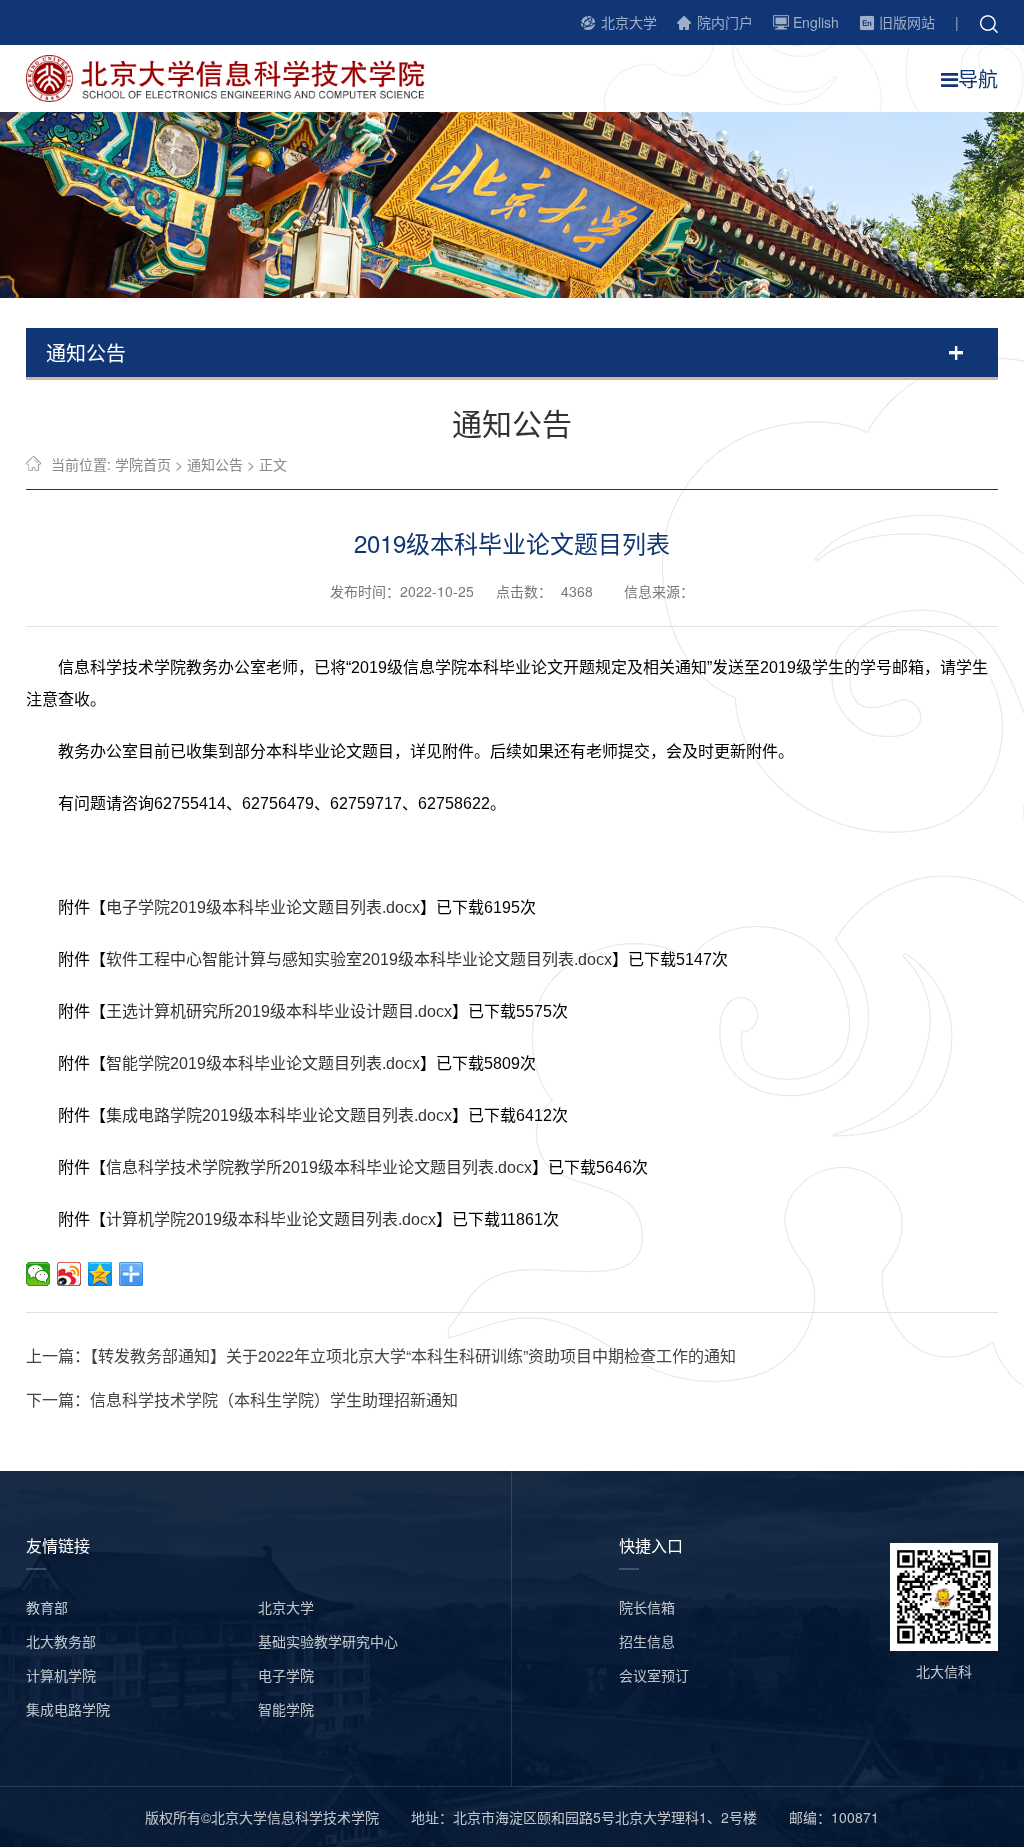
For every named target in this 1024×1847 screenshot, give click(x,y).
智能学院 (286, 1709)
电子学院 (286, 1675)
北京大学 (629, 22)
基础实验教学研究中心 (328, 1641)
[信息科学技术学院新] (236, 76)
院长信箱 (647, 1607)
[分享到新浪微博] (69, 1274)
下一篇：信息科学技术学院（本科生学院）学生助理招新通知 (242, 1399)
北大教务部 (61, 1641)
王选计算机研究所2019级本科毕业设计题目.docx (279, 1011)
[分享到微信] (38, 1274)
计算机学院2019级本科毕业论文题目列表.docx (271, 1219)
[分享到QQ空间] (100, 1274)
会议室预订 (654, 1675)
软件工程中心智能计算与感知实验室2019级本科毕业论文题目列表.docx (359, 959)
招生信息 (647, 1641)
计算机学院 (61, 1675)
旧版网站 (907, 22)
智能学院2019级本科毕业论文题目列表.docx (263, 1063)
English (816, 22)
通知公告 (215, 464)
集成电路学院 (68, 1709)
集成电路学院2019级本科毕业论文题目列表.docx (279, 1115)
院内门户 (725, 22)
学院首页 (143, 464)
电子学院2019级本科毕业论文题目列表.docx (263, 907)
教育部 (47, 1607)
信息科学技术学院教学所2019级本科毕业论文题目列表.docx (319, 1167)
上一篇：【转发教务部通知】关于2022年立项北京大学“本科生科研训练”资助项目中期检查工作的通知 (381, 1355)
